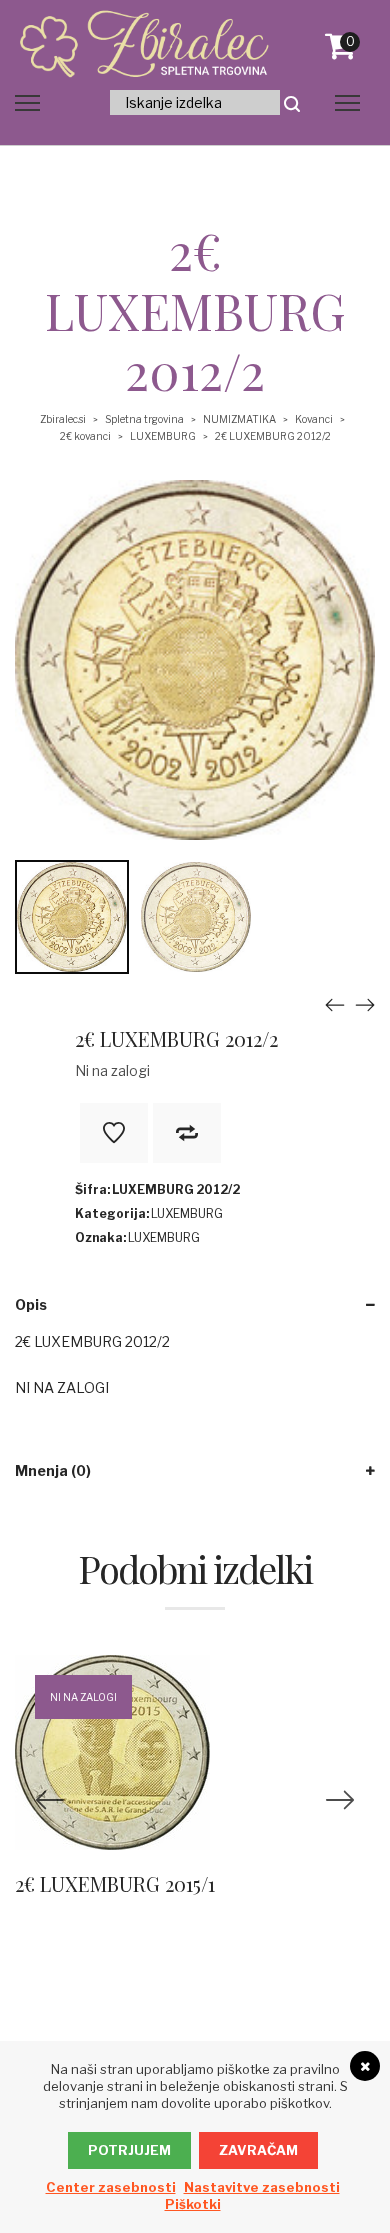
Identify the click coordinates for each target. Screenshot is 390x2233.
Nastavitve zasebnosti (262, 2187)
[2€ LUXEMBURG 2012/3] (365, 1004)
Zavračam (258, 2150)
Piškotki (193, 2204)
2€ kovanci (85, 436)
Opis (31, 1304)
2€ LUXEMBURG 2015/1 (115, 1883)
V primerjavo (187, 1133)
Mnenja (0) (53, 1470)
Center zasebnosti (111, 2187)
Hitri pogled (161, 1782)
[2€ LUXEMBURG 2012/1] (335, 1004)
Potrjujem (129, 2150)
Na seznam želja (114, 1133)
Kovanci (314, 419)
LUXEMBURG (163, 436)
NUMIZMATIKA (239, 419)
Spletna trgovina (144, 419)
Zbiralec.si (63, 419)
